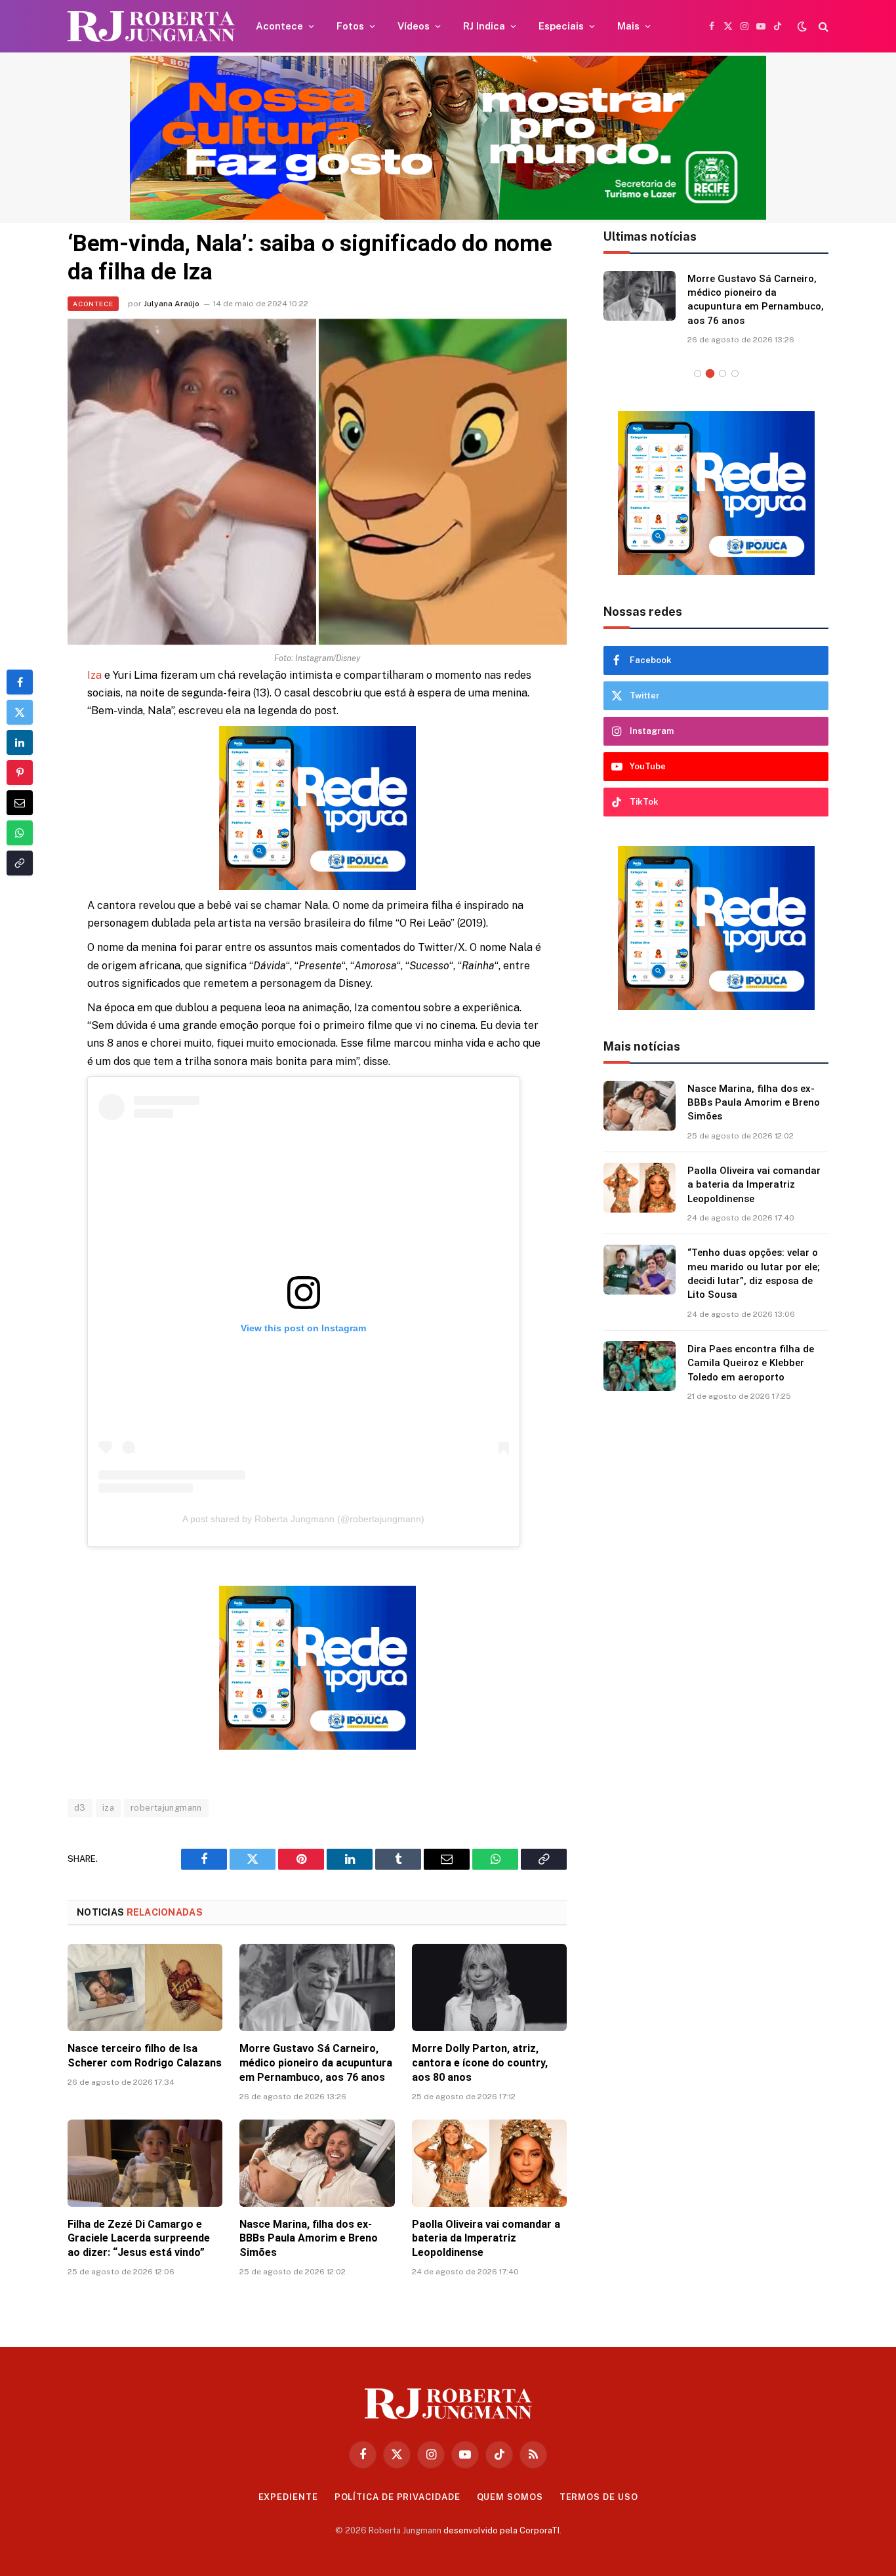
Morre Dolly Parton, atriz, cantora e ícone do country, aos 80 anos (480, 2063)
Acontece (279, 26)
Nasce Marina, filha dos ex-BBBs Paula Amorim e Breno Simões (309, 2239)
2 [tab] (710, 373)
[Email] (20, 803)
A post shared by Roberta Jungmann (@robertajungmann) (303, 1519)
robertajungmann (166, 1808)
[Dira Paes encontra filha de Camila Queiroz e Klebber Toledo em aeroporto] (640, 1365)
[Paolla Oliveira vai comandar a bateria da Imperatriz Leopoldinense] (489, 2163)
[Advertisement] (716, 1628)
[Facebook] (20, 682)
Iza (94, 675)
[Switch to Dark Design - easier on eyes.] (802, 26)
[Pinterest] (20, 773)
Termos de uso (599, 2497)
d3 (80, 1808)
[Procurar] (822, 27)
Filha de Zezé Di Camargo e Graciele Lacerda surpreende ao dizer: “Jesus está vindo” (139, 2239)
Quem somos (510, 2497)
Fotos (350, 26)
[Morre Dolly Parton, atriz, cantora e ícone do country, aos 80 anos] (489, 1987)
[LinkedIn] (20, 742)
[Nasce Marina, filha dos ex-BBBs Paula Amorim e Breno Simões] (317, 2163)
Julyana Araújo (172, 304)
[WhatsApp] (20, 833)
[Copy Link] (20, 863)
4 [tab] (735, 373)
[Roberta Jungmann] (151, 27)
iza (108, 1808)
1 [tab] (698, 373)
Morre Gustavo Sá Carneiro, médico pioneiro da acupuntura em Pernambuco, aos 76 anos (316, 2063)
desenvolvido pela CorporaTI (501, 2530)
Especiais (561, 26)
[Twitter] (20, 712)
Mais (628, 26)
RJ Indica (484, 26)
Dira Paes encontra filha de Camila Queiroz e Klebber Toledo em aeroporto (751, 1362)
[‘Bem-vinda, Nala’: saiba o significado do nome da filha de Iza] (317, 482)
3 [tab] (723, 373)
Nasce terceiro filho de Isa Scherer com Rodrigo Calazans (145, 2056)
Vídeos (414, 26)
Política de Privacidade (397, 2497)
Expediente (288, 2497)
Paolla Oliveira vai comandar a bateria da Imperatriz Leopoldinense (486, 2239)
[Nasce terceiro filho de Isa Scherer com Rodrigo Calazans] (145, 1987)
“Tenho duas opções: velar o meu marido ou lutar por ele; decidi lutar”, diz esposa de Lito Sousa (754, 1273)
